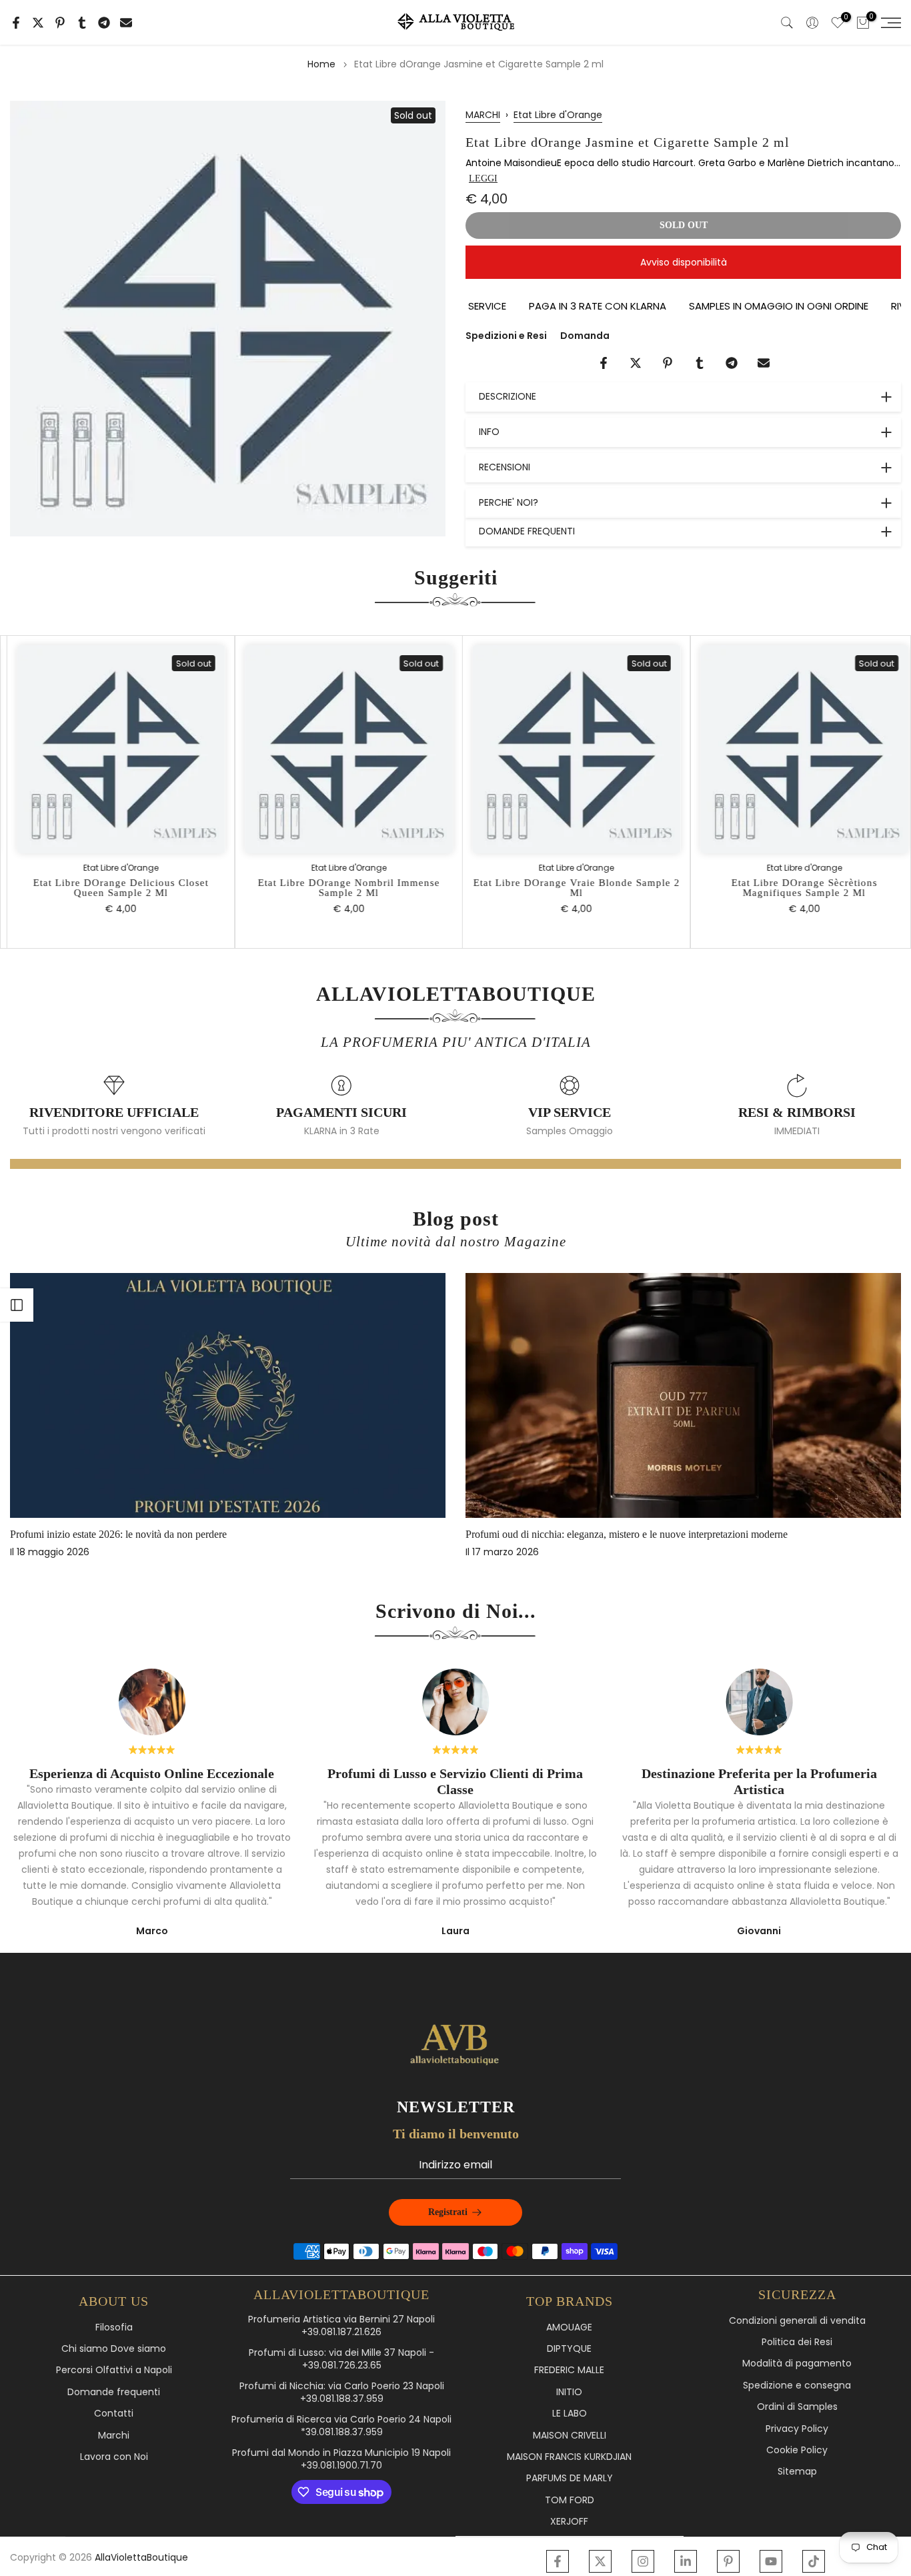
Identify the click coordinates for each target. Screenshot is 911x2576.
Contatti (114, 2414)
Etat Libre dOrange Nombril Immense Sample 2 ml (342, 887)
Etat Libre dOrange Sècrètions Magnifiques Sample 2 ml (797, 887)
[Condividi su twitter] (38, 23)
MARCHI (483, 115)
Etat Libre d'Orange (558, 115)
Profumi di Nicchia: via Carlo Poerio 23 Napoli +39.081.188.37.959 (342, 2393)
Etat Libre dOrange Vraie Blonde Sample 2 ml (570, 887)
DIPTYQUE (569, 2349)
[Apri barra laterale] (17, 1305)
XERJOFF (569, 2522)
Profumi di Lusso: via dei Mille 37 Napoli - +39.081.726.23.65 (341, 2359)
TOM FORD (570, 2500)
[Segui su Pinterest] (728, 2561)
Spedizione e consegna (797, 2386)
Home (321, 64)
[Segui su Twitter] (600, 2561)
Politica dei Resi (797, 2342)
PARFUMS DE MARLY (570, 2478)
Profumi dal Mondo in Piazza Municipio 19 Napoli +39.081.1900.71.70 (341, 2460)
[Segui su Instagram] (643, 2561)
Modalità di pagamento (797, 2364)
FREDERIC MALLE (569, 2370)
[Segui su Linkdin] (686, 2561)
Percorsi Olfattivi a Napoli (114, 2370)
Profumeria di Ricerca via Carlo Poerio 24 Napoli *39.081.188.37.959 (341, 2426)
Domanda (585, 336)
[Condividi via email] (126, 23)
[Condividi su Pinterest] (60, 23)
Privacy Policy (797, 2429)
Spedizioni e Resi (506, 336)
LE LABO (570, 2414)
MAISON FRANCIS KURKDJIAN (569, 2457)
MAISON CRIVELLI (570, 2436)
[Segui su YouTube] (771, 2561)
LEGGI (483, 178)
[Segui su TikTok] (814, 2561)
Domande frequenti (114, 2392)
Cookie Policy (797, 2450)
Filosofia (114, 2327)
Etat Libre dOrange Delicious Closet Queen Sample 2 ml (114, 887)
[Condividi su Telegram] (104, 23)
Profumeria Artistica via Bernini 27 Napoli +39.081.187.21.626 (341, 2326)
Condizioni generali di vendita (797, 2321)
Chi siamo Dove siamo (114, 2349)
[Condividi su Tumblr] (82, 23)
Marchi (114, 2436)
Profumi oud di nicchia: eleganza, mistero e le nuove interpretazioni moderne (627, 1534)
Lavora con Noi (114, 2457)
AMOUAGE (569, 2327)
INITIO (569, 2392)
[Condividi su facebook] (16, 23)
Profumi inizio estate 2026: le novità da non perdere (118, 1534)
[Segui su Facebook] (558, 2561)
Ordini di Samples (797, 2407)
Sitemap (797, 2472)
